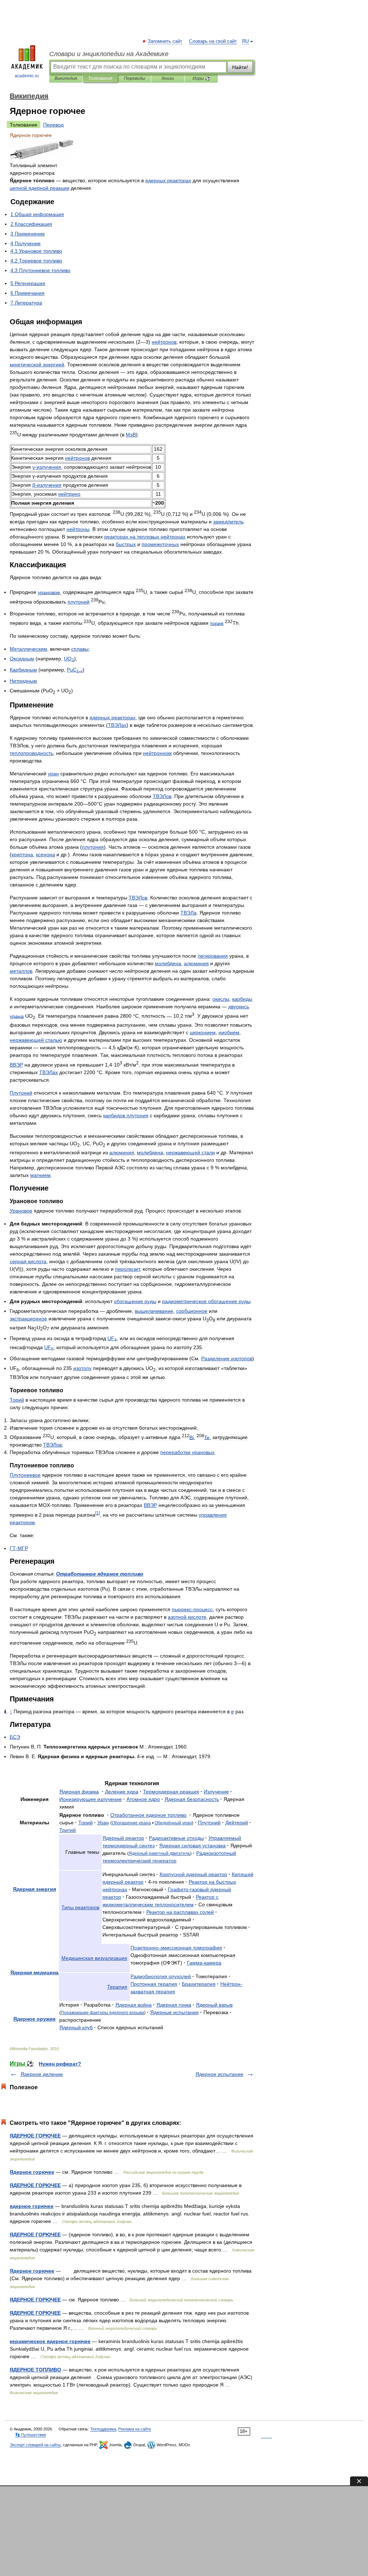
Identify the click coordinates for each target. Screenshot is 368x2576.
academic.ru (27, 76)
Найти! (240, 67)
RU (245, 41)
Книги (168, 78)
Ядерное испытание (219, 2074)
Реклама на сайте (135, 2429)
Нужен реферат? (60, 2064)
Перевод (53, 125)
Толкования (100, 78)
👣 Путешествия (31, 2435)
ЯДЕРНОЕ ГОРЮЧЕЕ (35, 2136)
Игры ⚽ (201, 78)
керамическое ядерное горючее (50, 2341)
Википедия (66, 78)
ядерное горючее (32, 2206)
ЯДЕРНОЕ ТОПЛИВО (35, 2370)
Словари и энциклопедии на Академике (109, 54)
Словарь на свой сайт (213, 41)
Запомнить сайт (165, 41)
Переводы (135, 78)
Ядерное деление (42, 2074)
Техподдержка (103, 2429)
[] (98, 1513)
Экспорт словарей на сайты (35, 2445)
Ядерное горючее (32, 2172)
